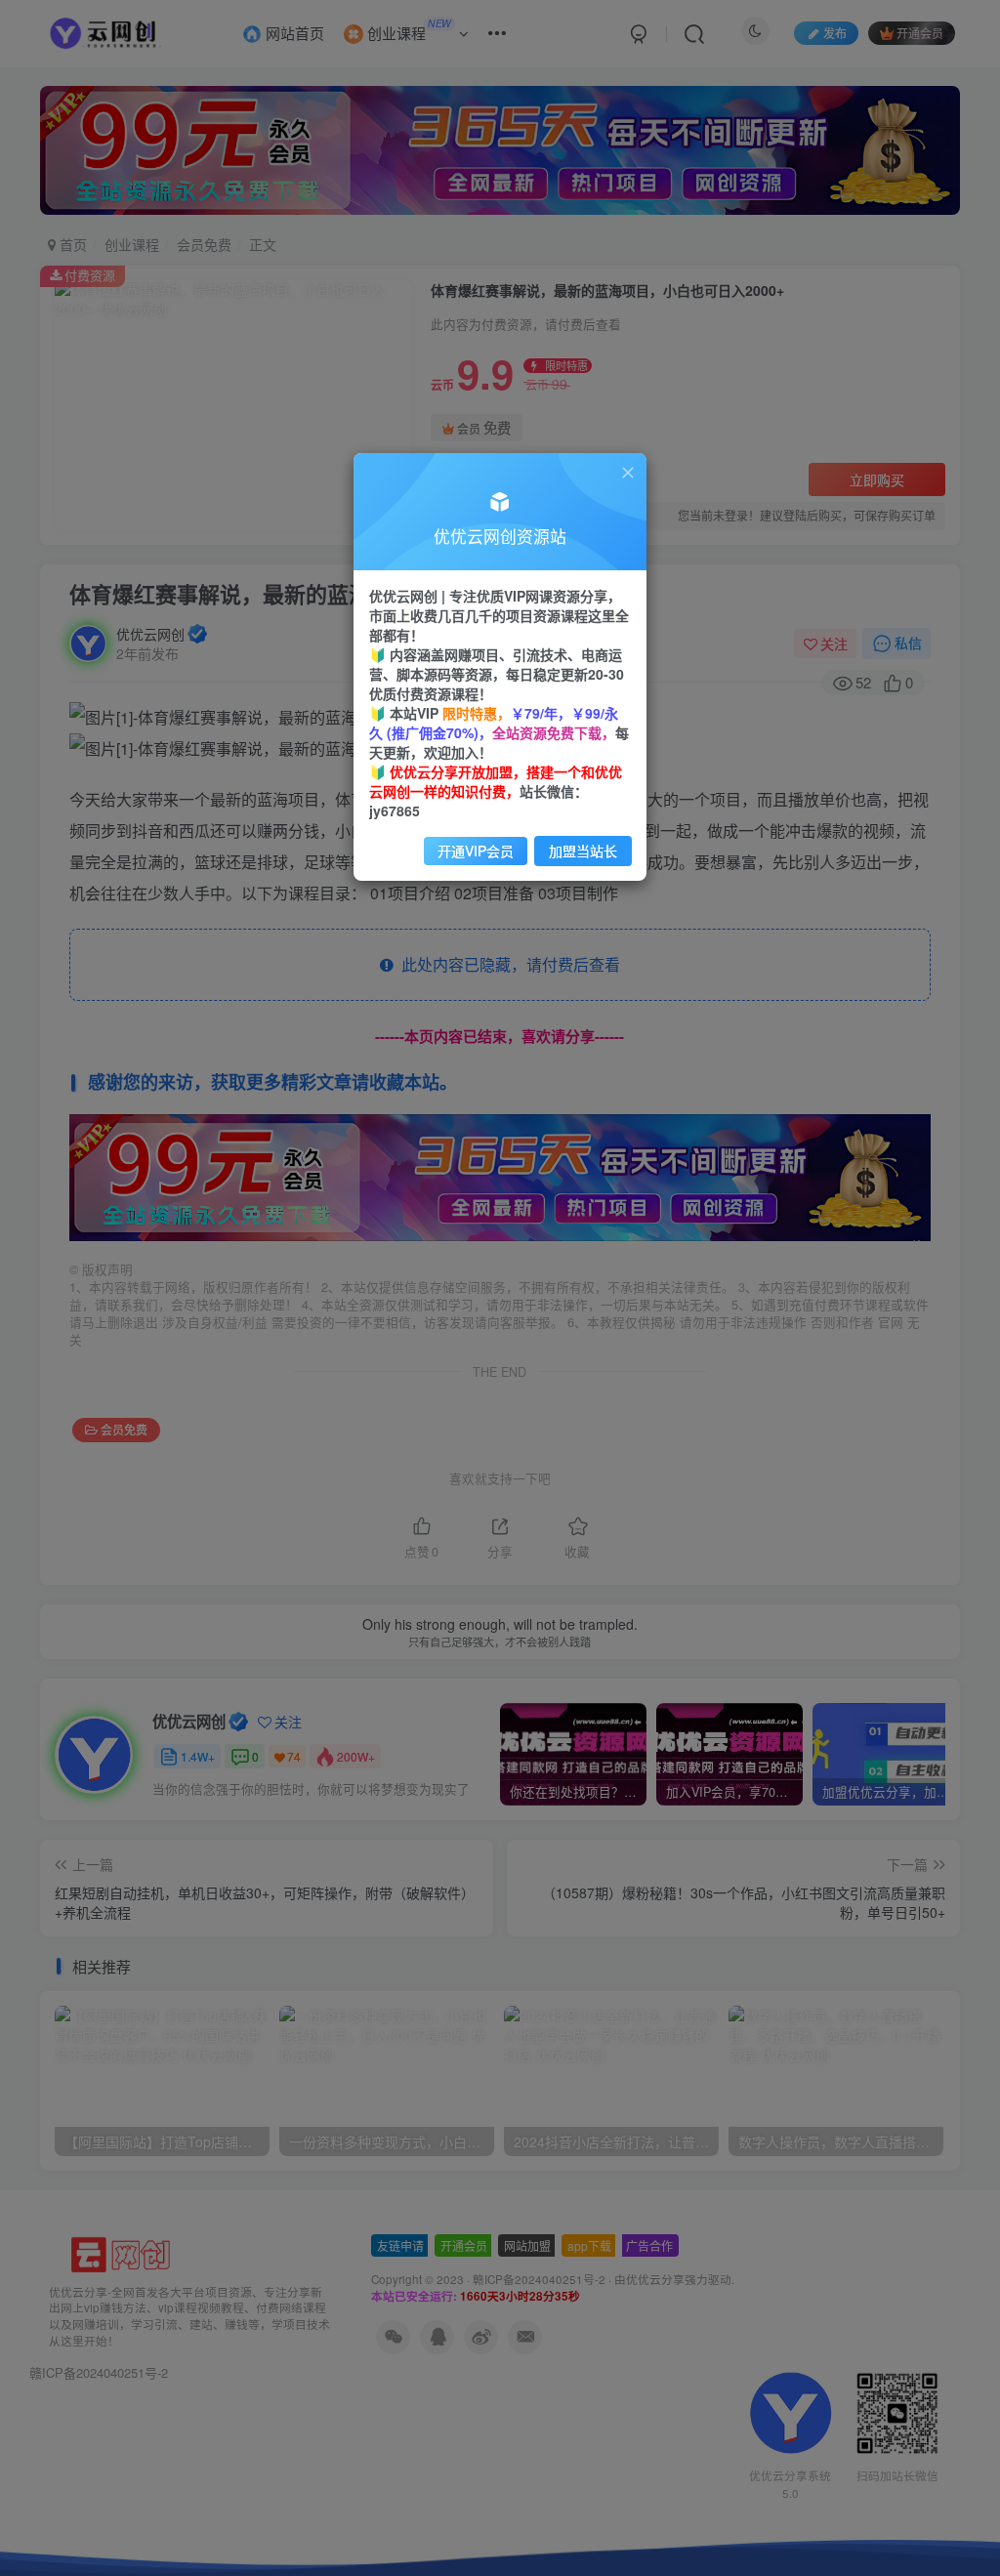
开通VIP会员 (476, 851)
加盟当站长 (583, 851)
